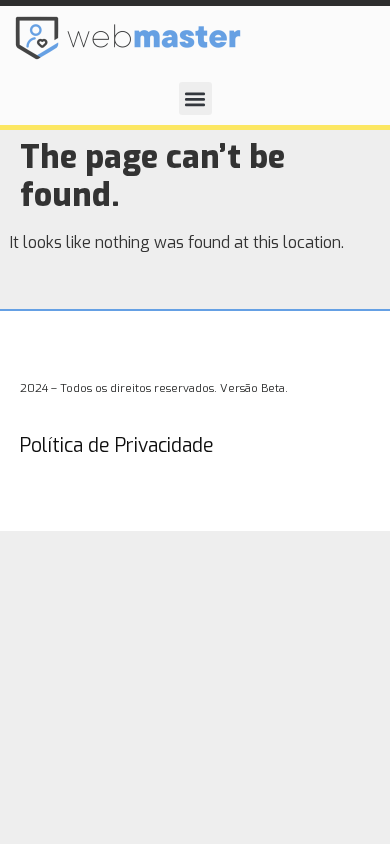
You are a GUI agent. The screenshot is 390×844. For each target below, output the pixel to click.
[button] (195, 98)
